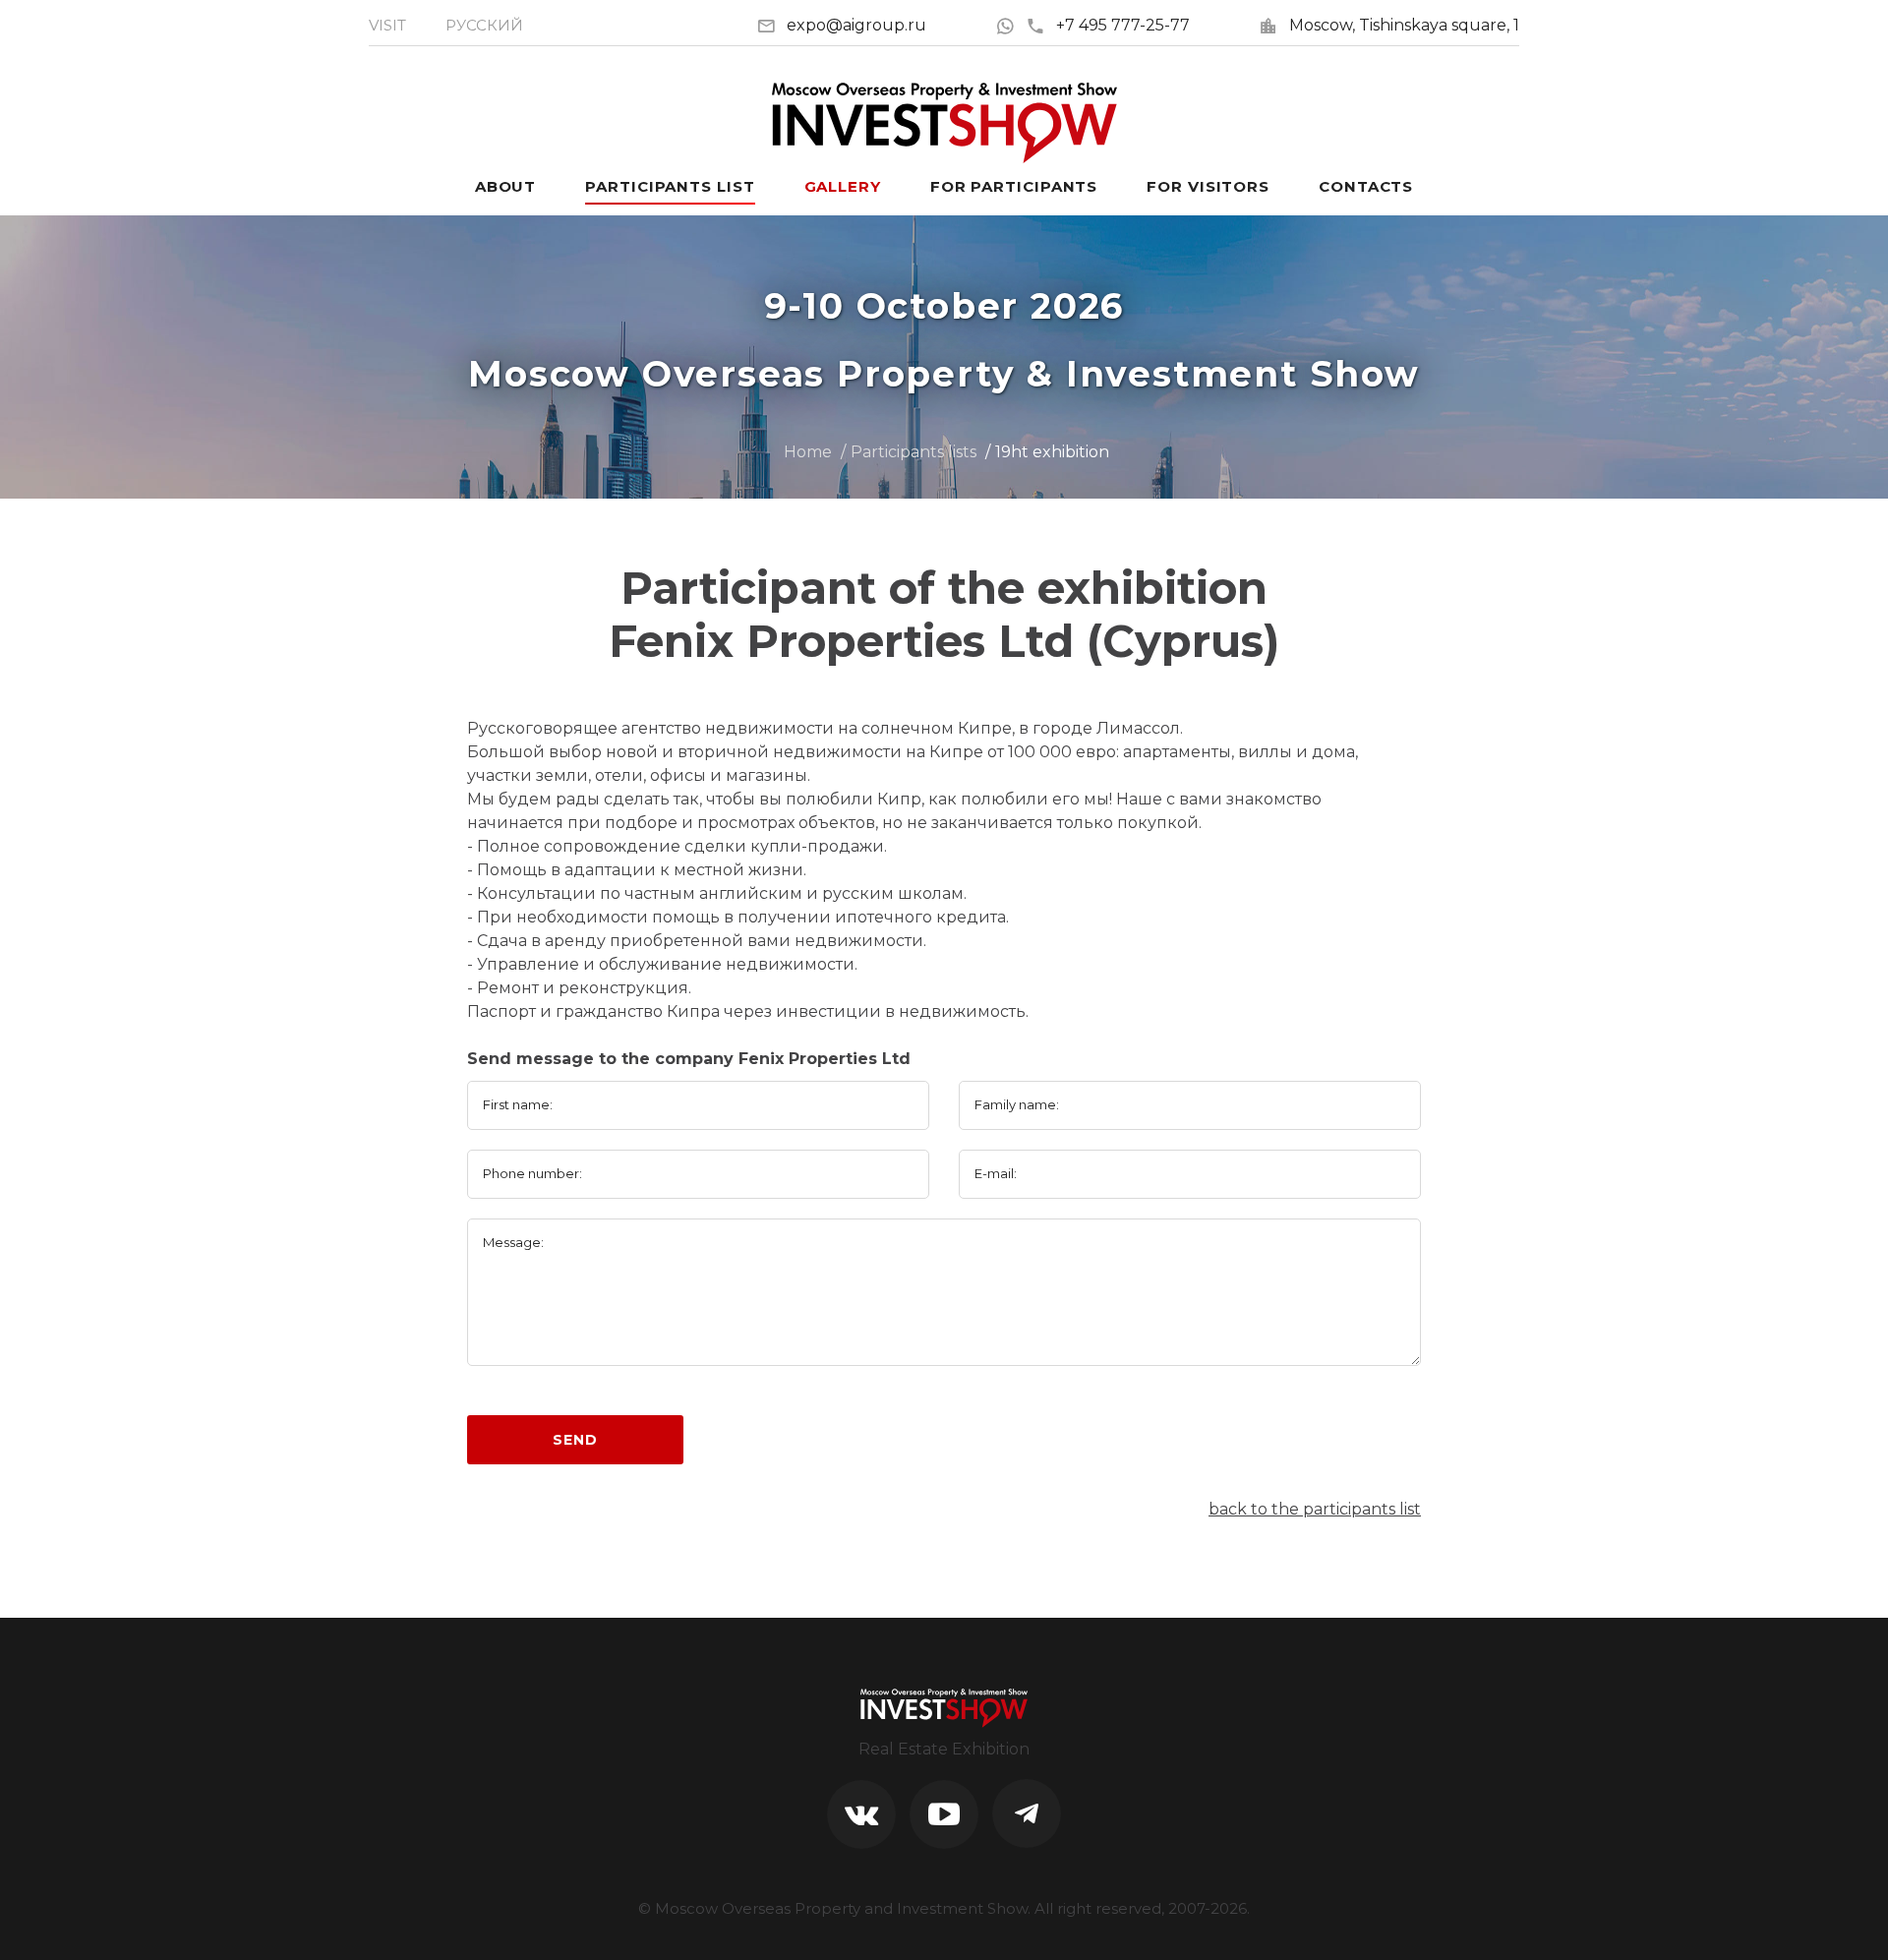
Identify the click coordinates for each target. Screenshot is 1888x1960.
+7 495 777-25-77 (1123, 25)
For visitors (1208, 186)
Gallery (843, 186)
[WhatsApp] (1010, 25)
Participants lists (914, 452)
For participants (1014, 186)
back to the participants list (1315, 1509)
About (506, 186)
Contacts (1366, 186)
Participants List (670, 186)
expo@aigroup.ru (856, 25)
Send (575, 1440)
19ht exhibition (1052, 452)
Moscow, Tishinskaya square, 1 (1404, 25)
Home (808, 452)
